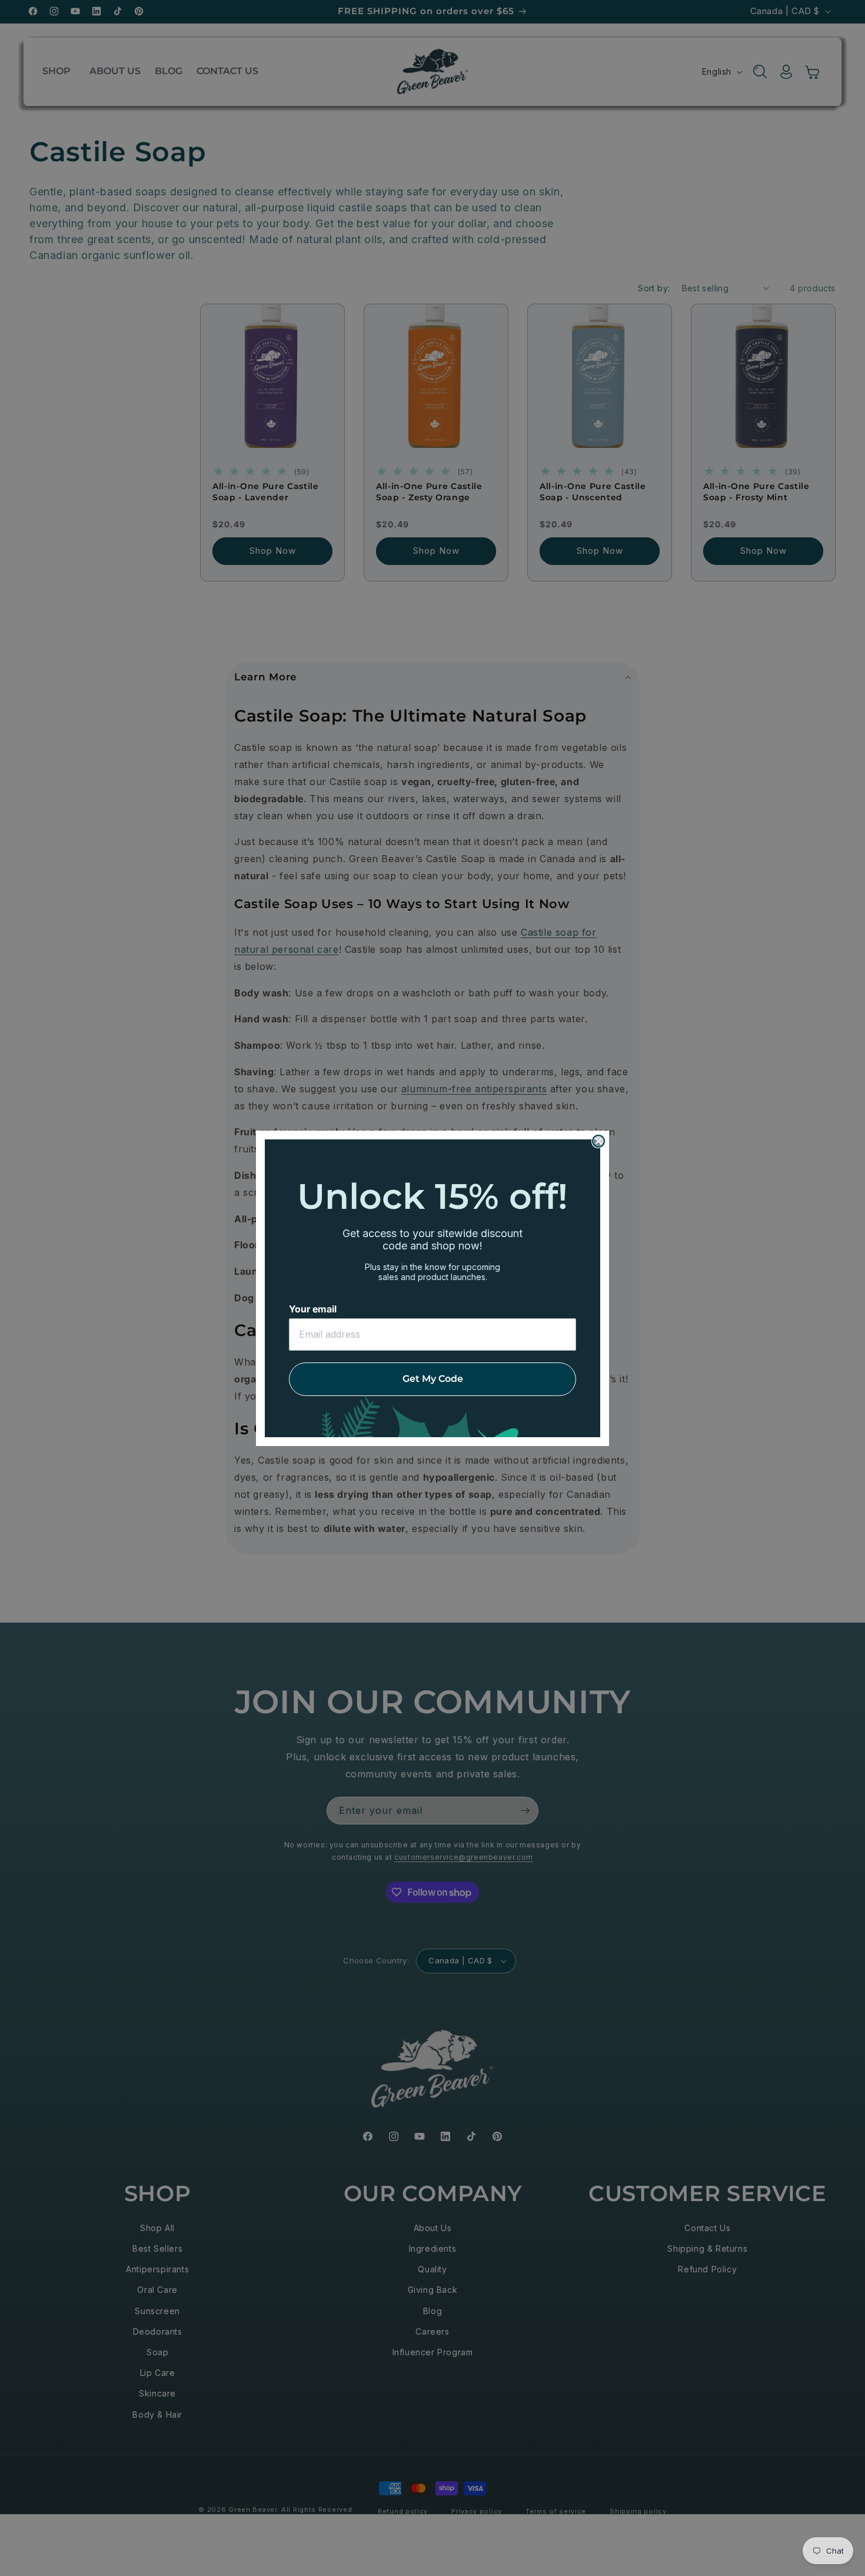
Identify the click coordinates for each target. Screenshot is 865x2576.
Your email (313, 1309)
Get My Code (433, 1379)
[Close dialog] (598, 1141)
